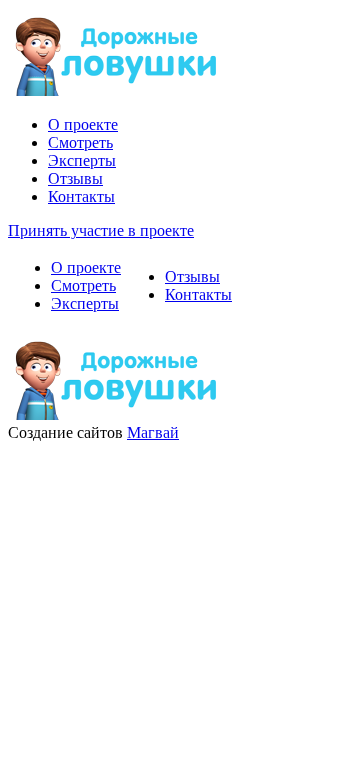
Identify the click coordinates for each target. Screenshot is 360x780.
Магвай (153, 432)
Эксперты (82, 160)
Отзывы (75, 178)
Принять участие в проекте (101, 230)
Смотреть (80, 142)
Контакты (81, 196)
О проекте (83, 124)
